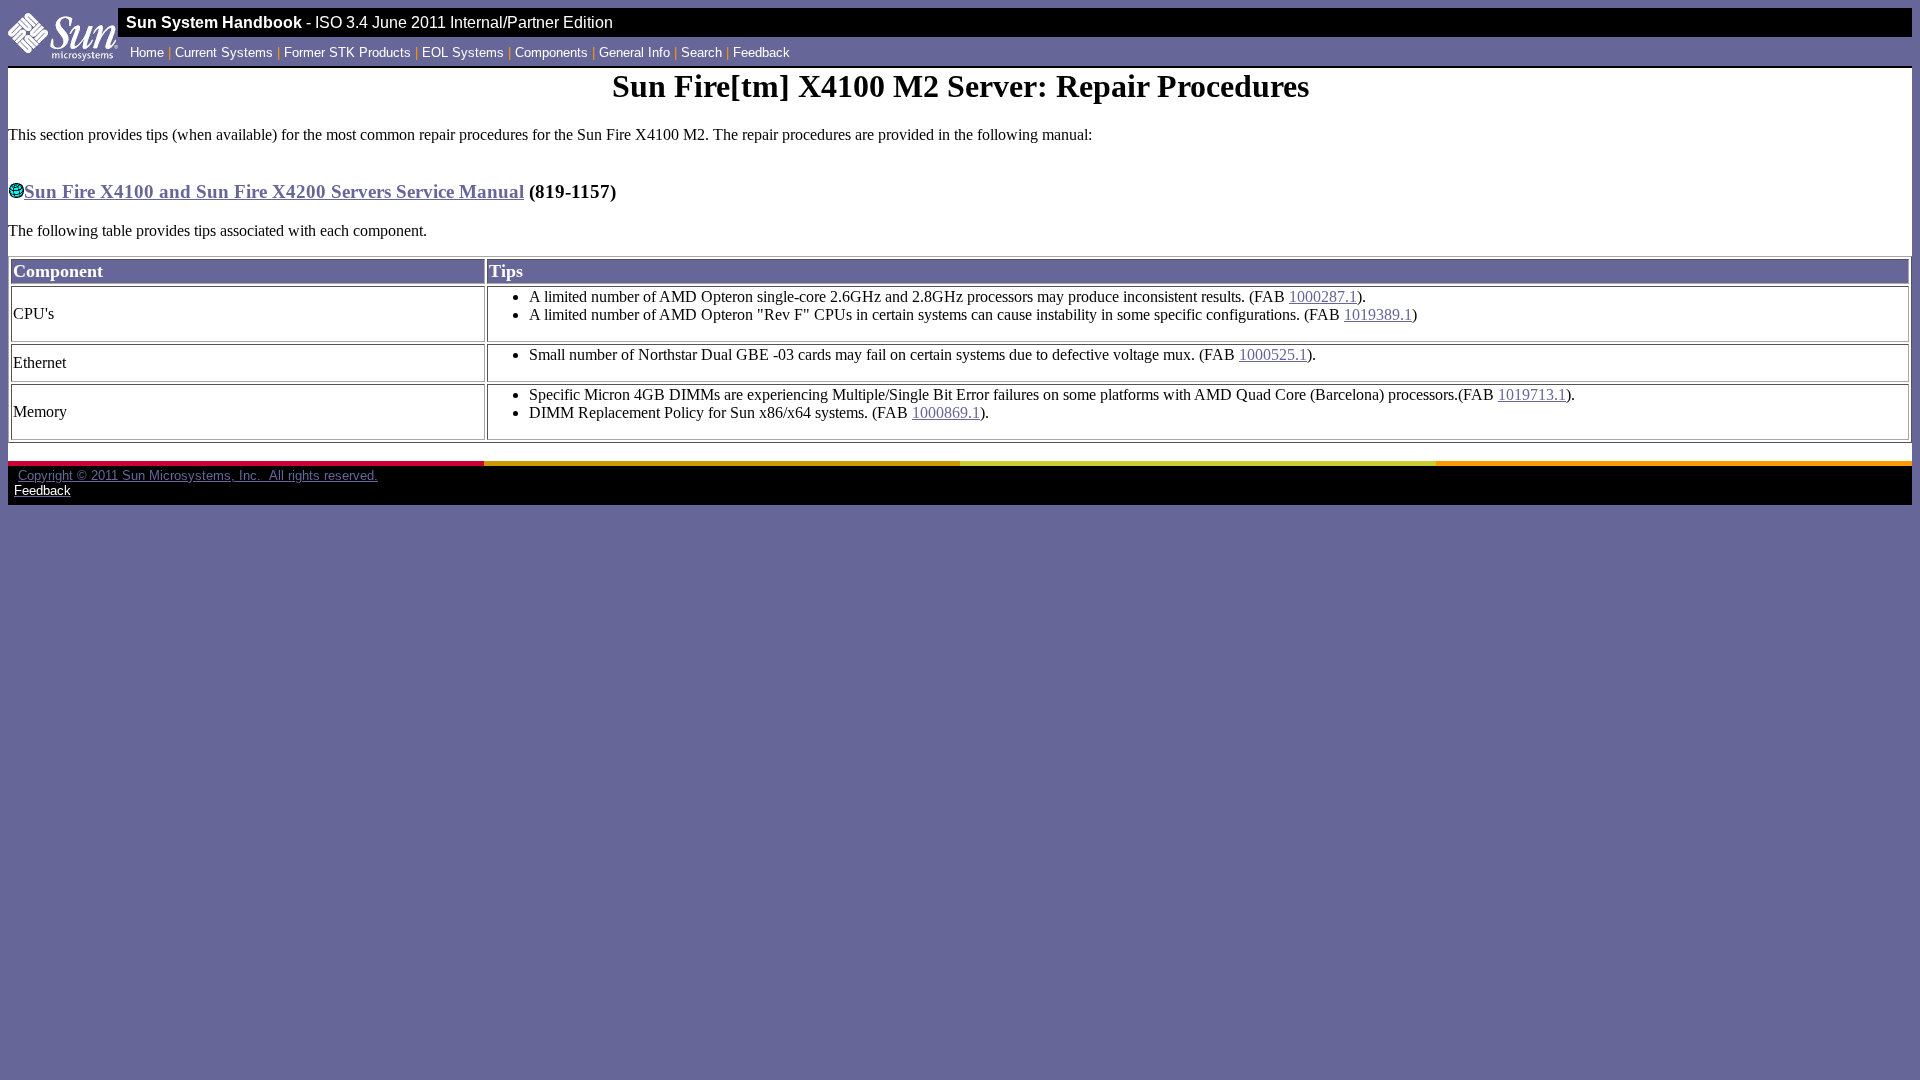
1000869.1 (946, 412)
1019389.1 (1378, 314)
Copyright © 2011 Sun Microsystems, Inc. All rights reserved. (198, 475)
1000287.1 (1323, 296)
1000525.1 (1273, 354)
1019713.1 (1532, 394)
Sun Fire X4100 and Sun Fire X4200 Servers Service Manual (274, 191)
